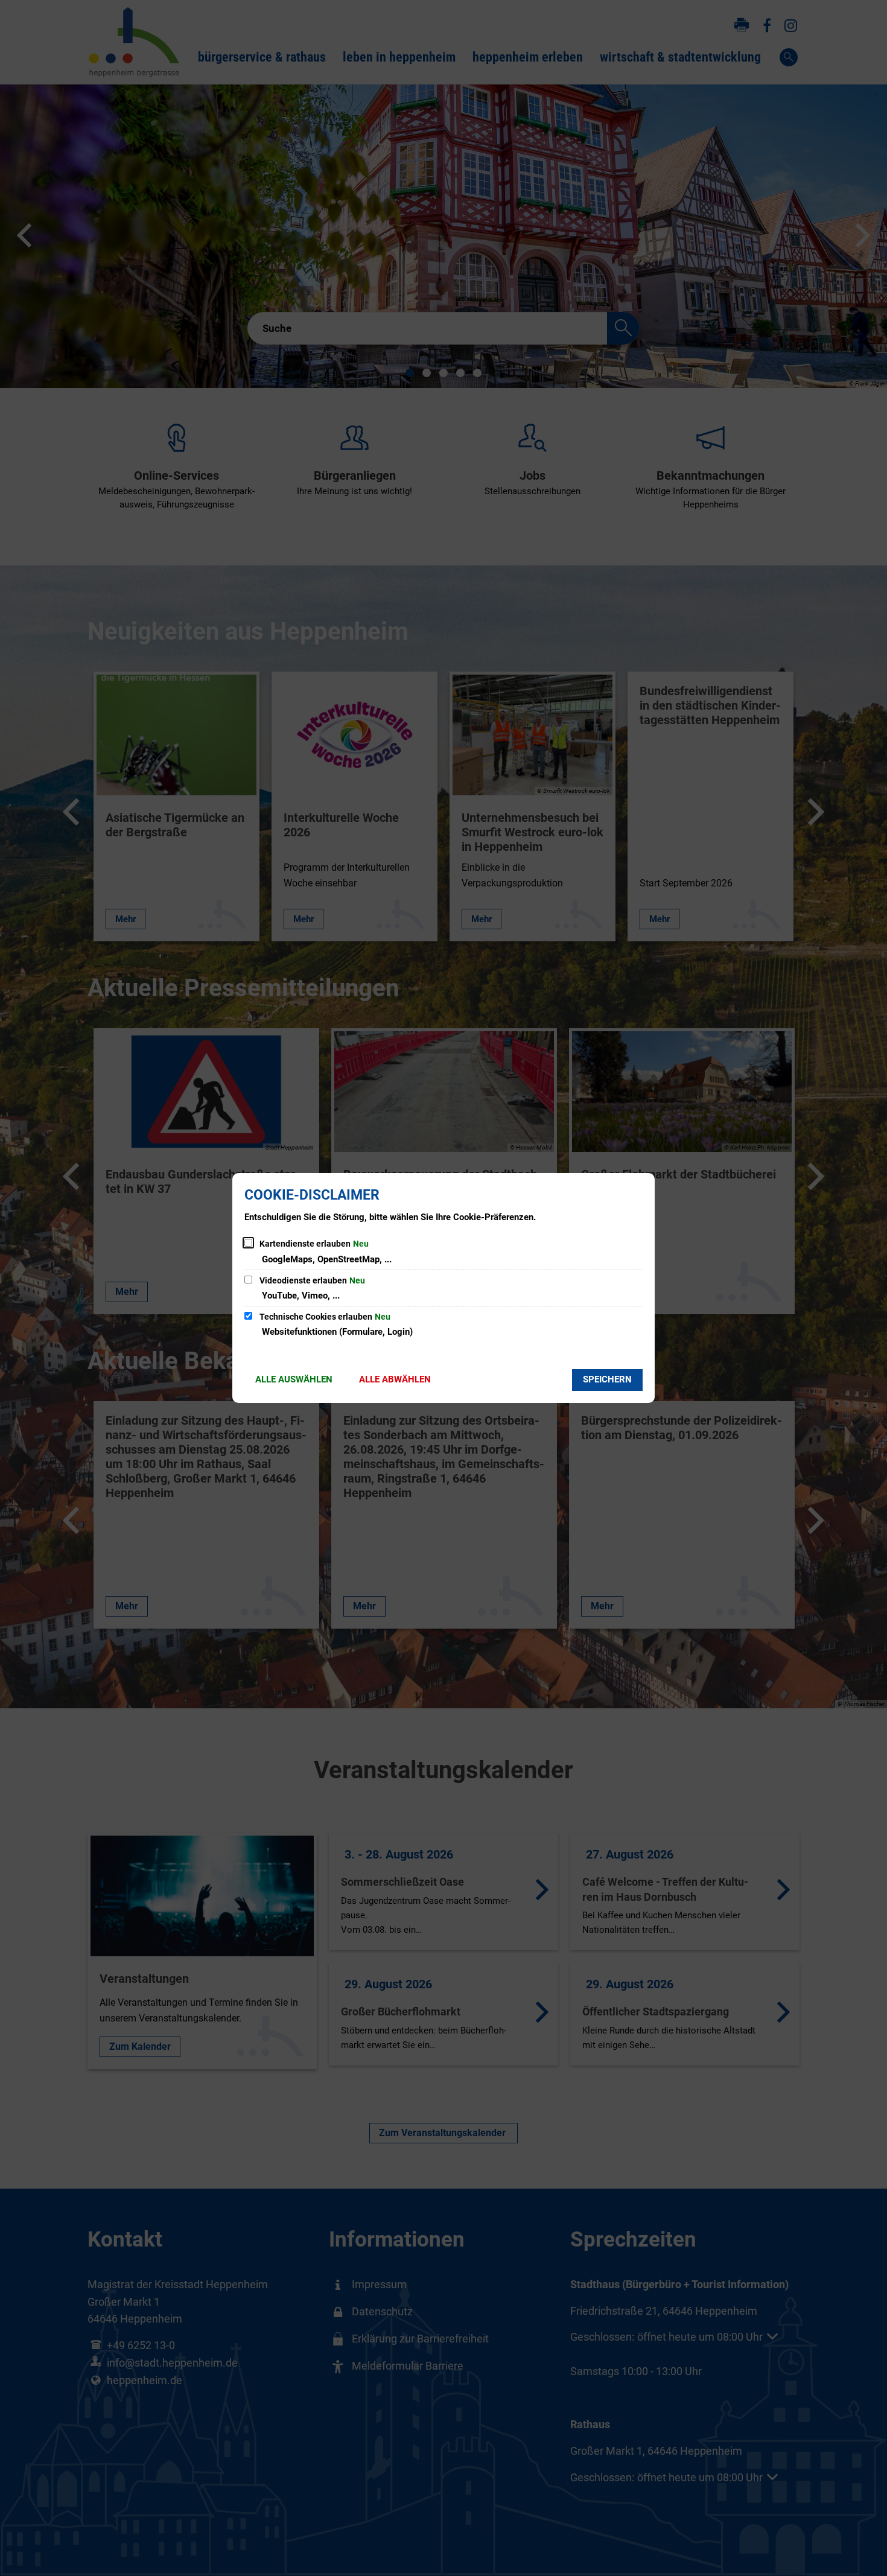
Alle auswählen (294, 1379)
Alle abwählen (395, 1379)
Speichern (607, 1379)
